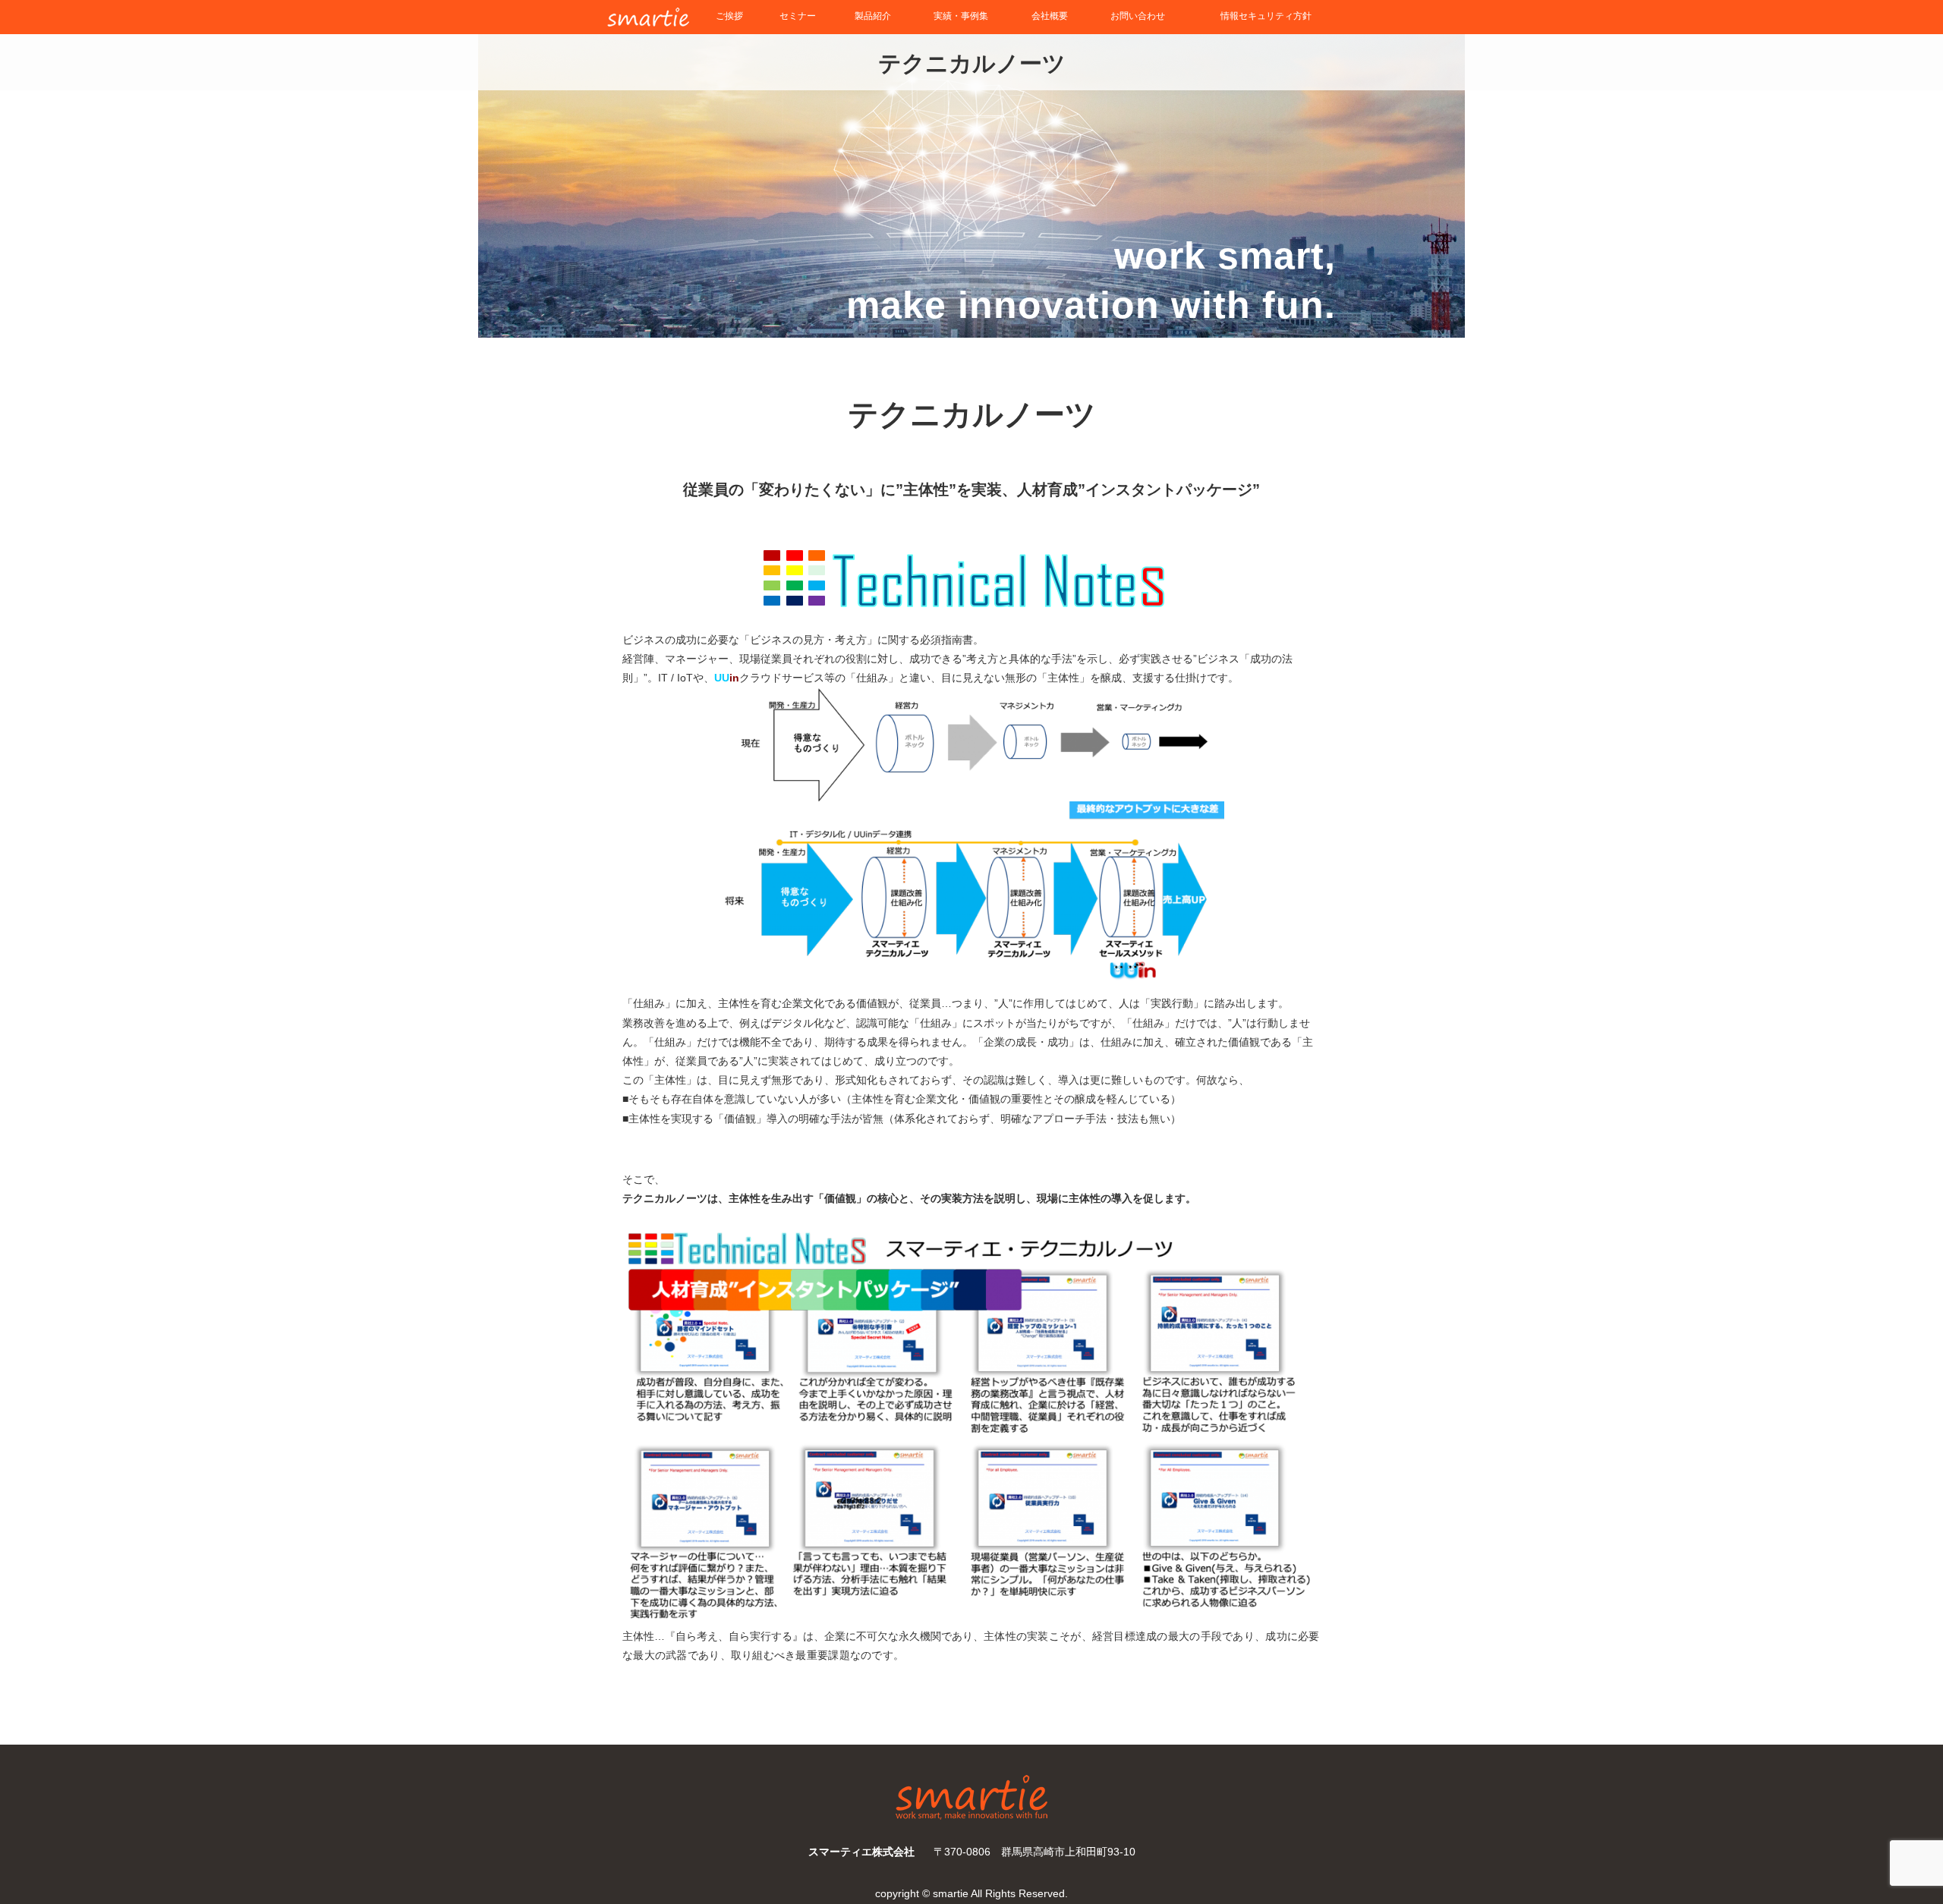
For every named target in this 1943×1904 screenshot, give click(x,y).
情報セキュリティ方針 (1266, 16)
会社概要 (1050, 16)
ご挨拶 (729, 16)
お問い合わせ (1138, 16)
